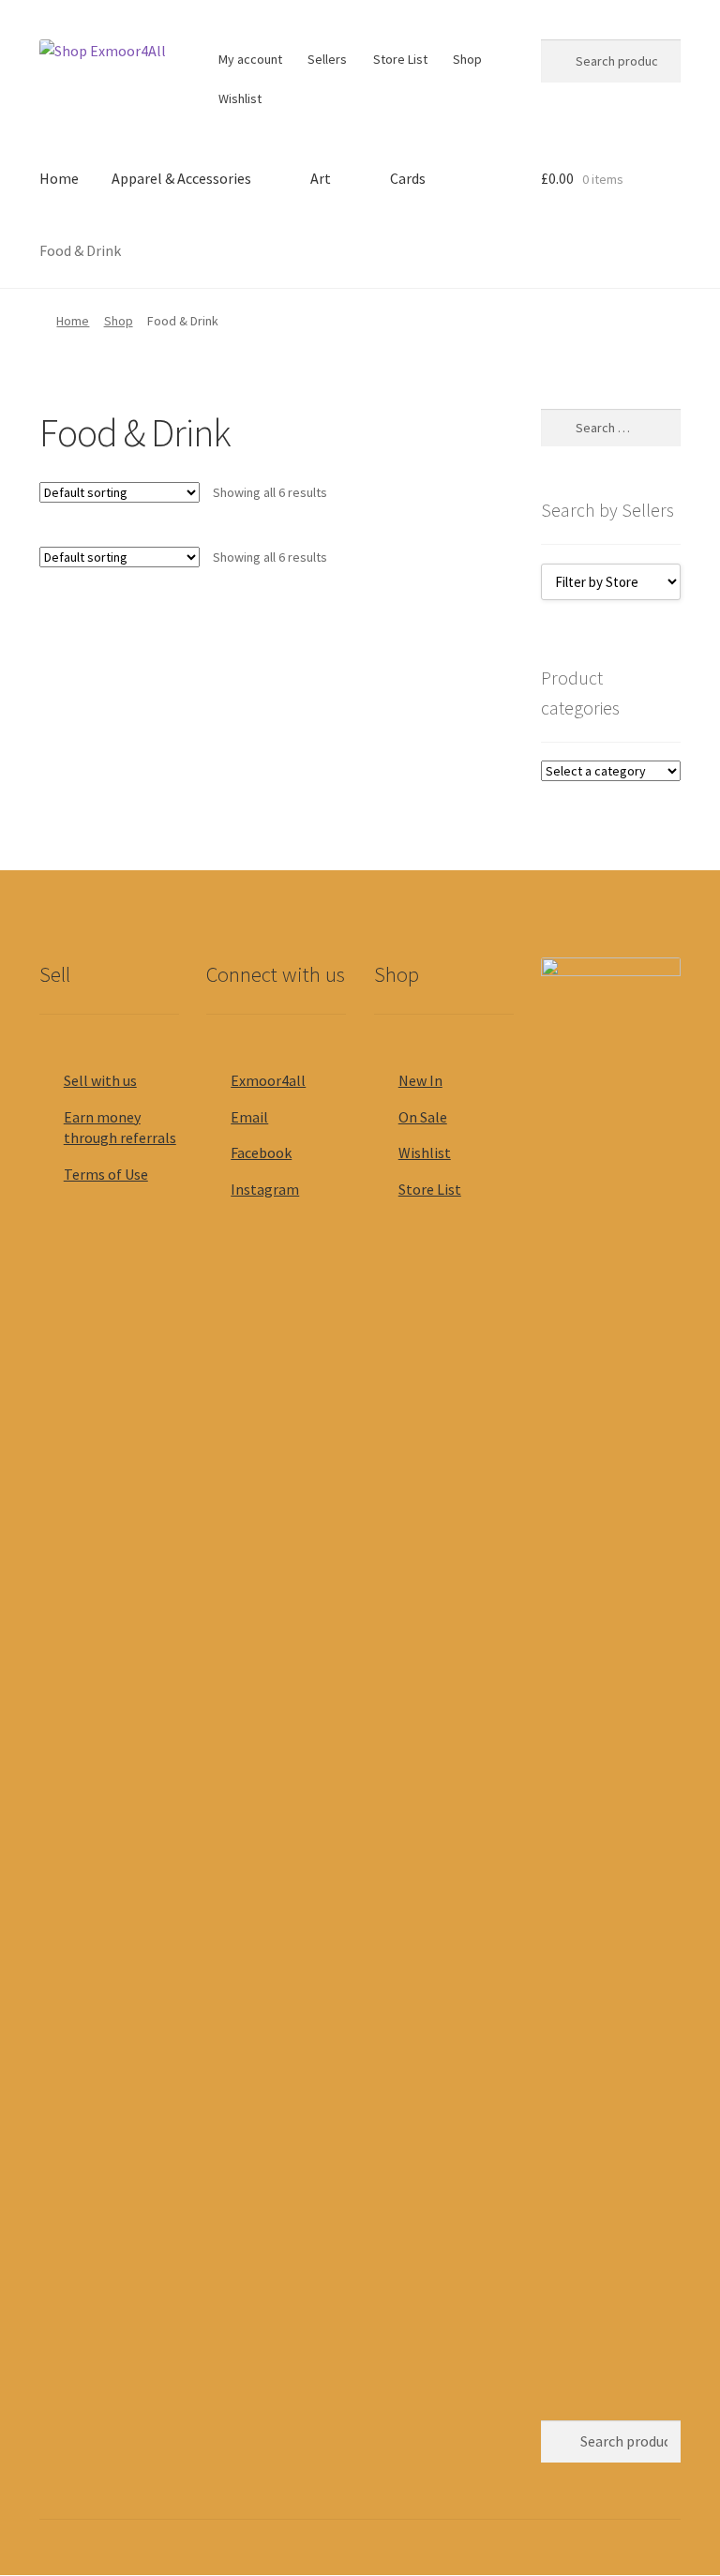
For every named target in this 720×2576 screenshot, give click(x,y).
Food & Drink (80, 250)
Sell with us (100, 1080)
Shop (467, 59)
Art (321, 178)
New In (420, 1080)
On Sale (423, 1117)
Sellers (327, 59)
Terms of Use (106, 1174)
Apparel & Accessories (181, 178)
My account (250, 59)
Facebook (261, 1152)
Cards (408, 178)
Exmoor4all (268, 1080)
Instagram (265, 1189)
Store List (400, 59)
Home (59, 178)
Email (249, 1117)
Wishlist (240, 98)
